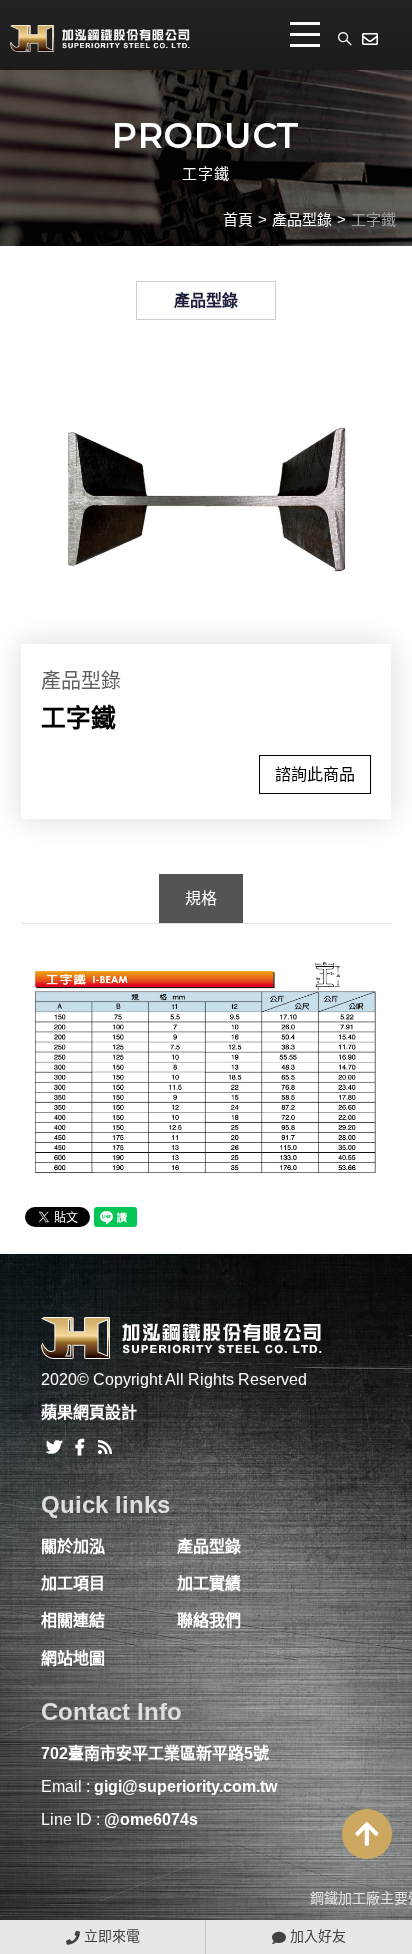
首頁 (238, 219)
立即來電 (110, 1936)
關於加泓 (73, 1546)
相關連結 (73, 1620)
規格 (201, 898)
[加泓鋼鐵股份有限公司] (100, 38)
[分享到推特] (54, 1445)
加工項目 (73, 1583)
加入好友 (316, 1936)
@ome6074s (151, 1819)
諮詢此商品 (315, 774)
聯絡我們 (209, 1620)
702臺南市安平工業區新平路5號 (155, 1753)
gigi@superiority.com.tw (185, 1786)
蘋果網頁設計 (89, 1412)
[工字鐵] (206, 499)
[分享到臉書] (80, 1445)
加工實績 (209, 1583)
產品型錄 (302, 219)
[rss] (105, 1445)
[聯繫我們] (372, 38)
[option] (206, 499)
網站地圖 (73, 1658)
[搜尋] (345, 38)
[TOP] (367, 1834)
